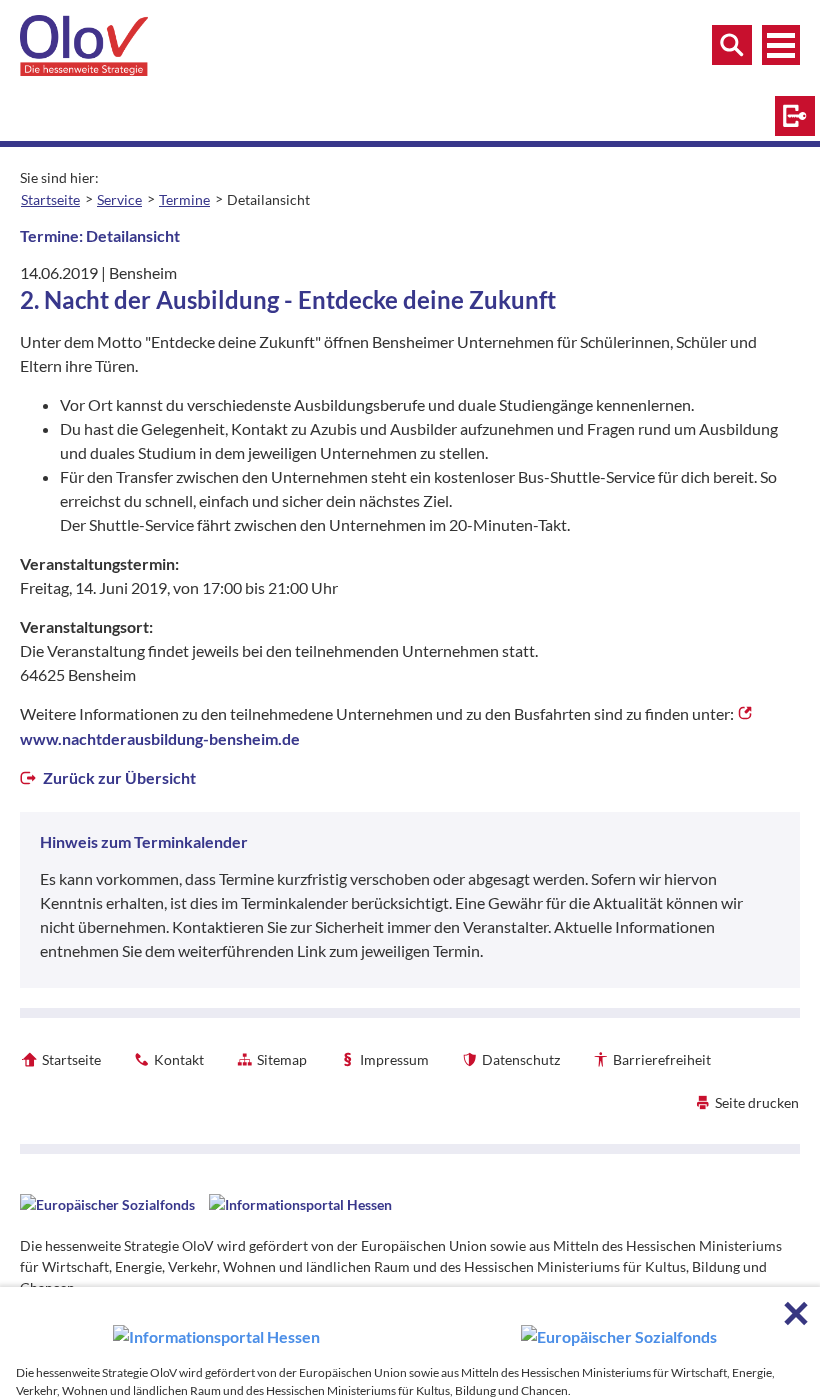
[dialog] (410, 1343)
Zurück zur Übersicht (118, 777)
